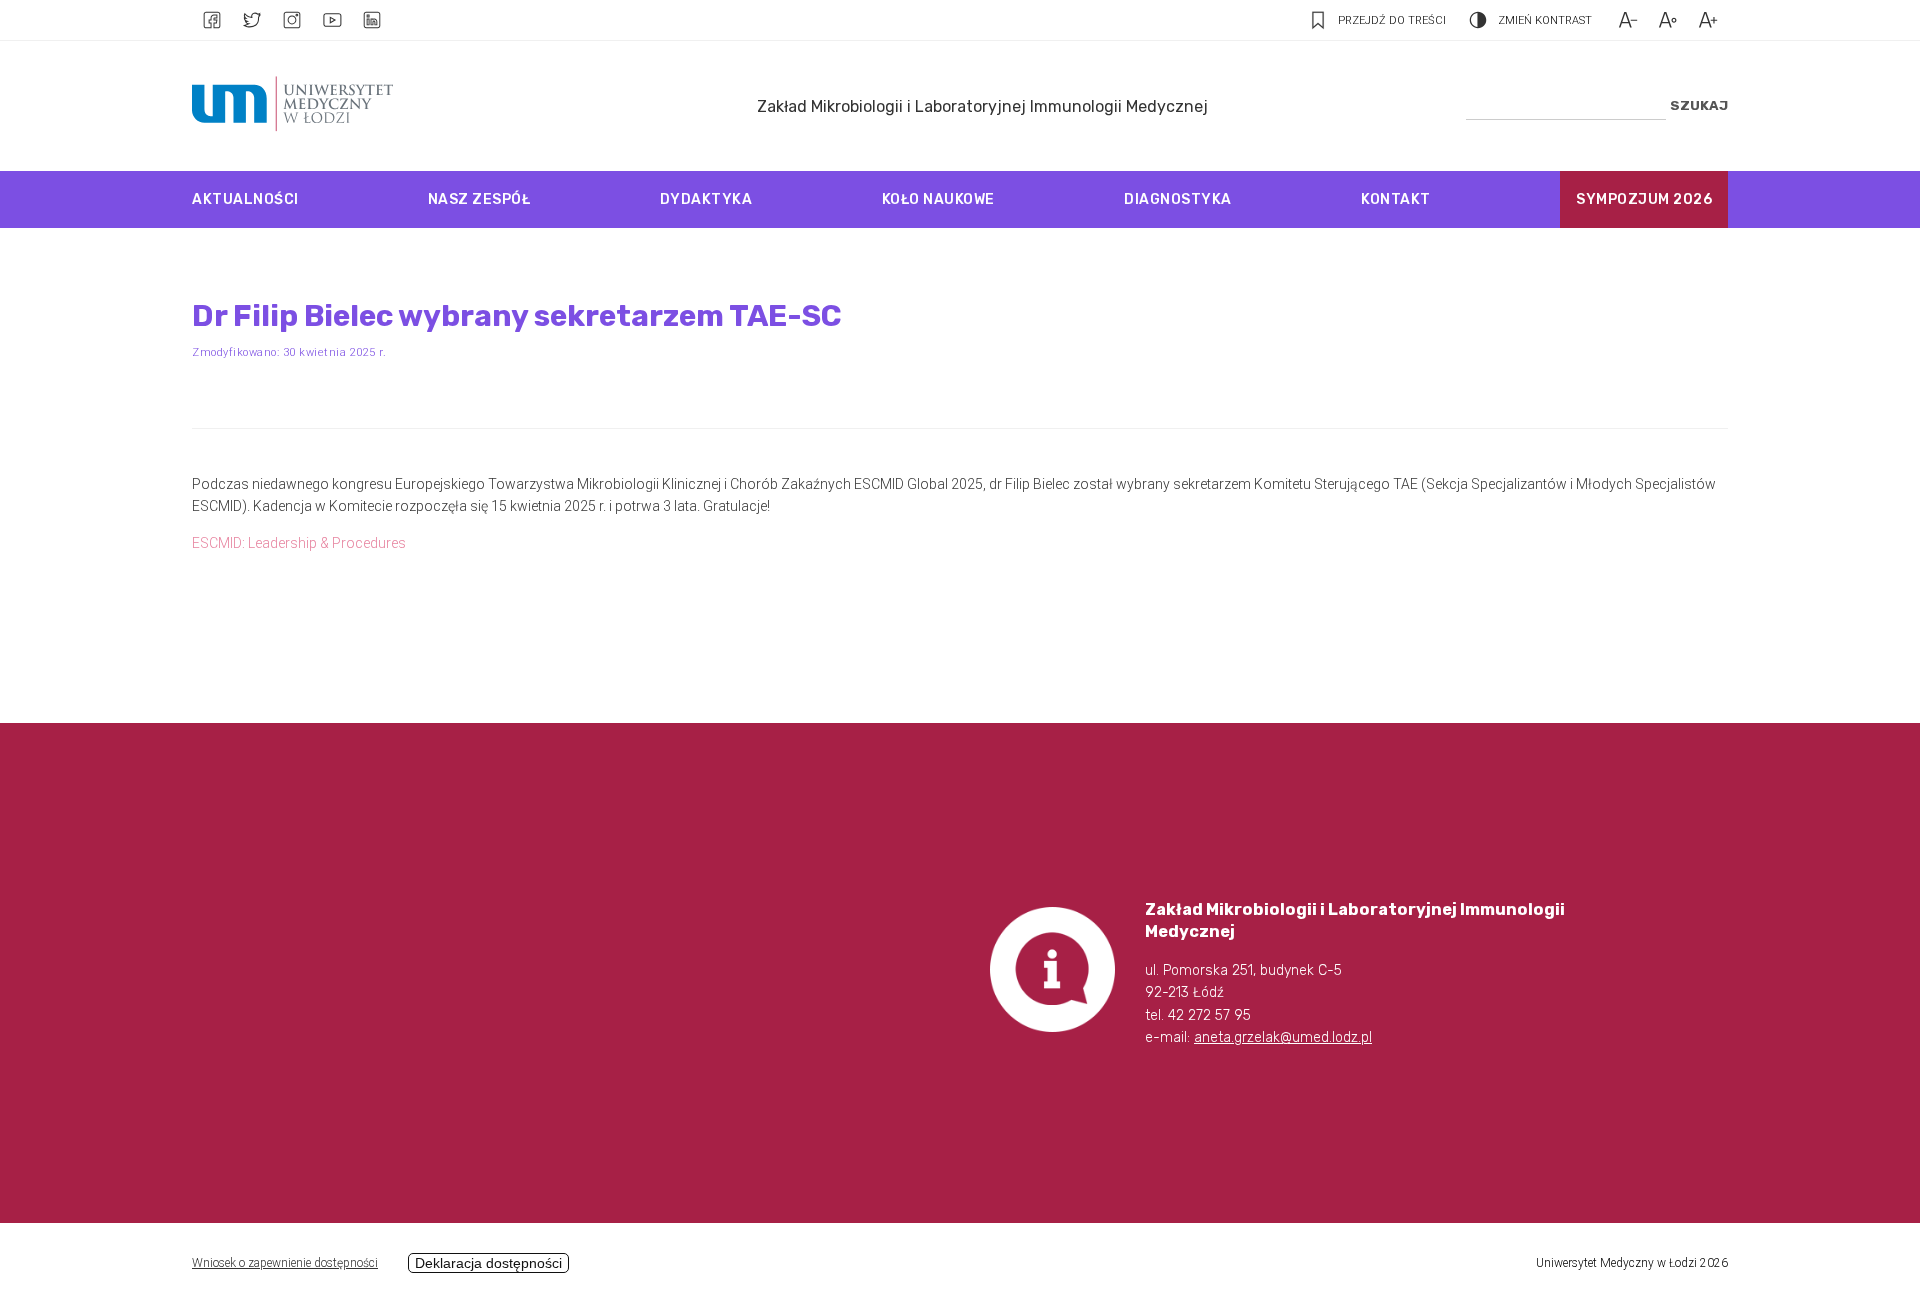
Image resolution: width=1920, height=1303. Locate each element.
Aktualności (245, 199)
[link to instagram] (292, 20)
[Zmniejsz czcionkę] (1628, 20)
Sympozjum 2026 (1644, 199)
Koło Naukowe (938, 199)
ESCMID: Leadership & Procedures (299, 543)
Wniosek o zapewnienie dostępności (285, 1263)
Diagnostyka (1178, 199)
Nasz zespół (479, 199)
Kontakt (1396, 199)
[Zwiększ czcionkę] (1708, 20)
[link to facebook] (212, 20)
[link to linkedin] (372, 20)
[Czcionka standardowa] (1668, 20)
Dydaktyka (706, 199)
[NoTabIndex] (298, 106)
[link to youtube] (332, 20)
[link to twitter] (252, 20)
